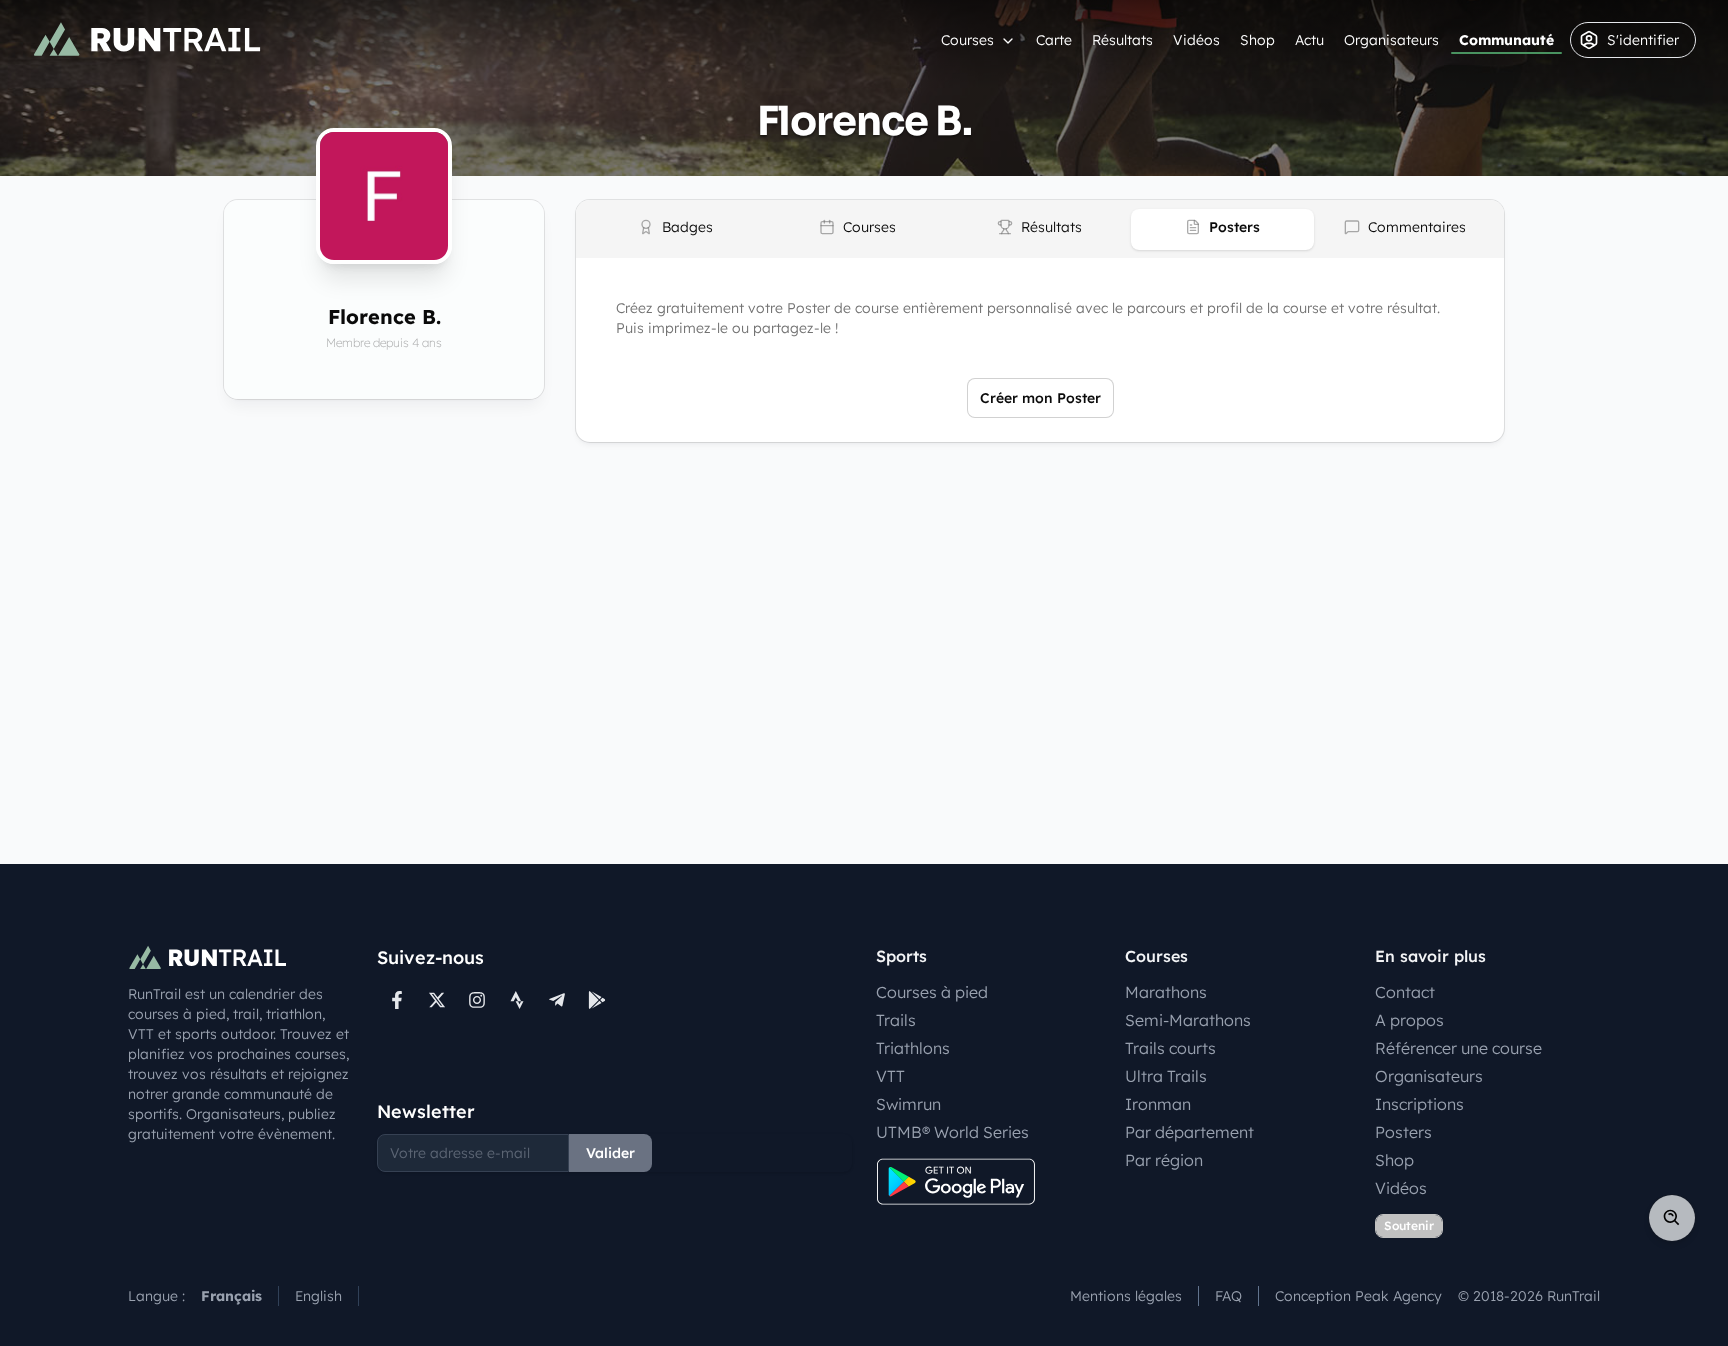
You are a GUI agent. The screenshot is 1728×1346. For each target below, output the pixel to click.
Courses (967, 40)
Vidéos (1196, 40)
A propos (1409, 1020)
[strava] (517, 1000)
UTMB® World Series (952, 1132)
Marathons (1166, 992)
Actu (1309, 40)
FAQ (1228, 1296)
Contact (1405, 992)
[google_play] (597, 1000)
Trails (896, 1020)
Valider (610, 1153)
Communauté (1506, 40)
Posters (1403, 1132)
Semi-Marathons (1188, 1020)
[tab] (675, 229)
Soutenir (1409, 1225)
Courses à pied (932, 992)
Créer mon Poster (1040, 398)
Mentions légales (1126, 1296)
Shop (1257, 40)
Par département (1189, 1132)
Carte (1054, 40)
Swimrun (908, 1104)
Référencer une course (1458, 1048)
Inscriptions (1419, 1104)
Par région (1164, 1160)
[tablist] (1040, 229)
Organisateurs (1391, 40)
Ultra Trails (1166, 1076)
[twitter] (437, 1000)
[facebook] (397, 1000)
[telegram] (557, 1000)
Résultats (1122, 40)
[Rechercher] (1672, 1218)
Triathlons (913, 1048)
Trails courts (1170, 1048)
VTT (890, 1076)
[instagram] (477, 1000)
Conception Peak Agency (1358, 1296)
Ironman (1158, 1104)
